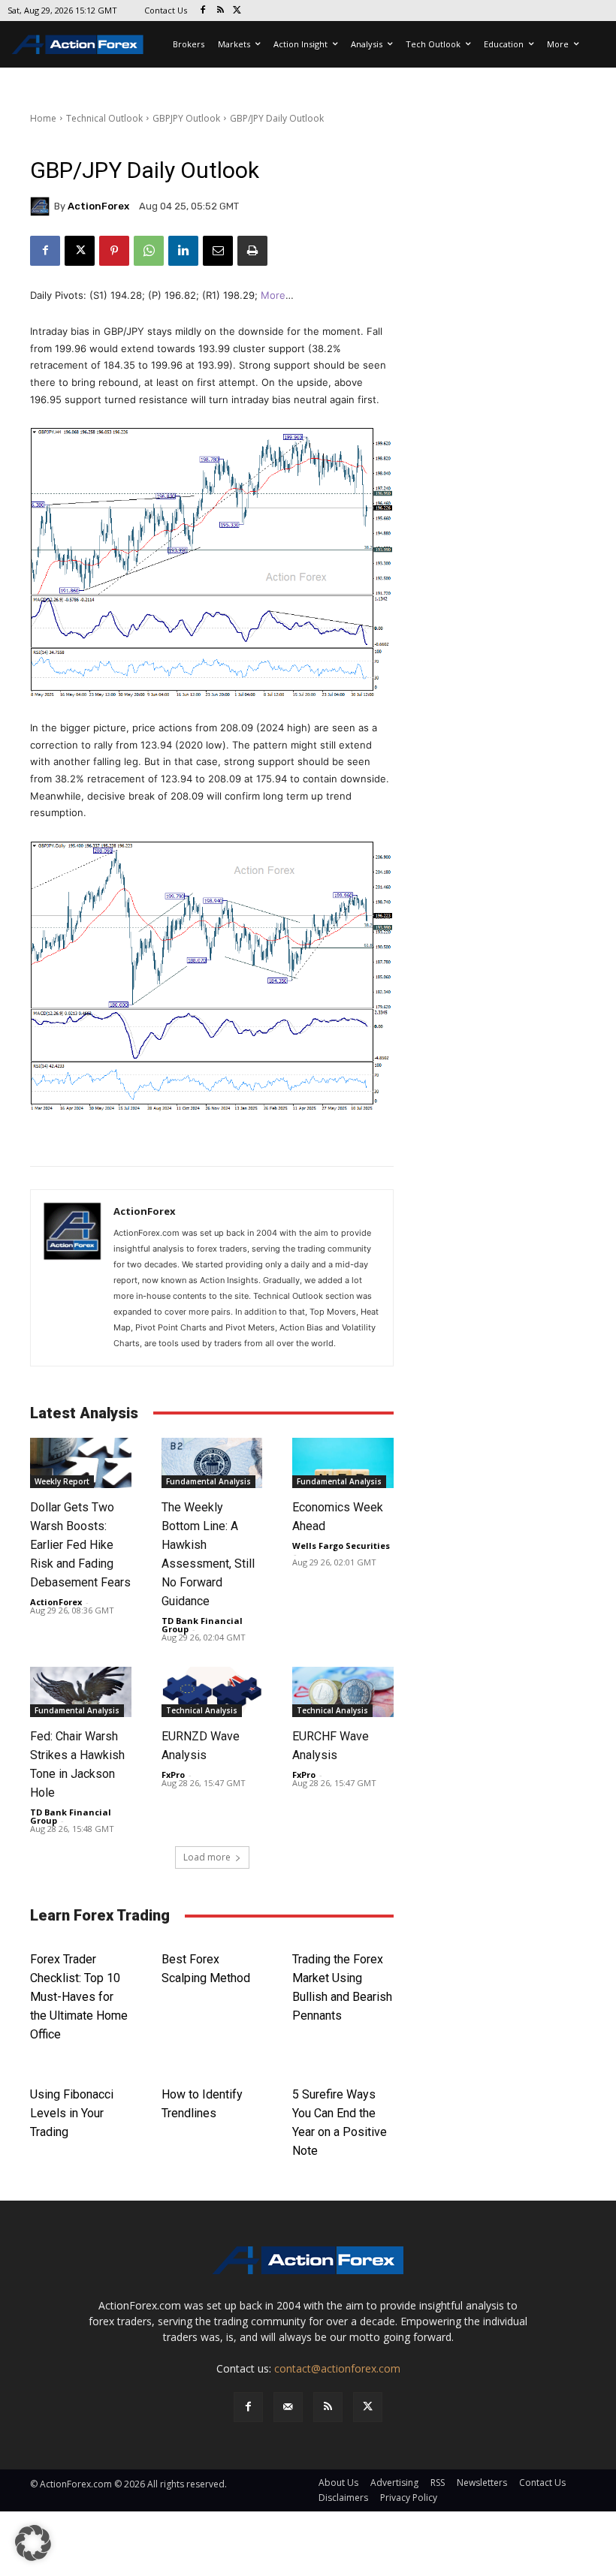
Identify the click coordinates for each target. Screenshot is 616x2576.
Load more (207, 1857)
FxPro (173, 1775)
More (273, 295)
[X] (238, 11)
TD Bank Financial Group (202, 1625)
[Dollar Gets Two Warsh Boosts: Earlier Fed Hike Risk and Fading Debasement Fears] (81, 1463)
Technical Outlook (104, 118)
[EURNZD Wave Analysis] (212, 1692)
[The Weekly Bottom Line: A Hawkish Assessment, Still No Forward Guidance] (212, 1463)
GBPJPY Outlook (186, 118)
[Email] (218, 251)
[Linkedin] (183, 251)
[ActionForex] (42, 206)
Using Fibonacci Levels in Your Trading (72, 2113)
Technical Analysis (202, 1710)
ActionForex (98, 206)
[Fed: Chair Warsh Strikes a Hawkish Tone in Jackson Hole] (81, 1692)
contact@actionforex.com (337, 2368)
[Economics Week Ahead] (343, 1463)
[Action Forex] (77, 44)
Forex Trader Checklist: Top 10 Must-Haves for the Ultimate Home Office (79, 1997)
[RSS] (220, 11)
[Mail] (288, 2407)
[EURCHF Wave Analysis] (343, 1692)
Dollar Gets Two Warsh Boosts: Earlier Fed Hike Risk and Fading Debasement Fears (80, 1545)
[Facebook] (203, 11)
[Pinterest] (114, 251)
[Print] (252, 251)
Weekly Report (62, 1481)
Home (43, 118)
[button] (33, 2543)
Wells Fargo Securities (341, 1546)
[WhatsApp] (149, 251)
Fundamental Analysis (208, 1481)
